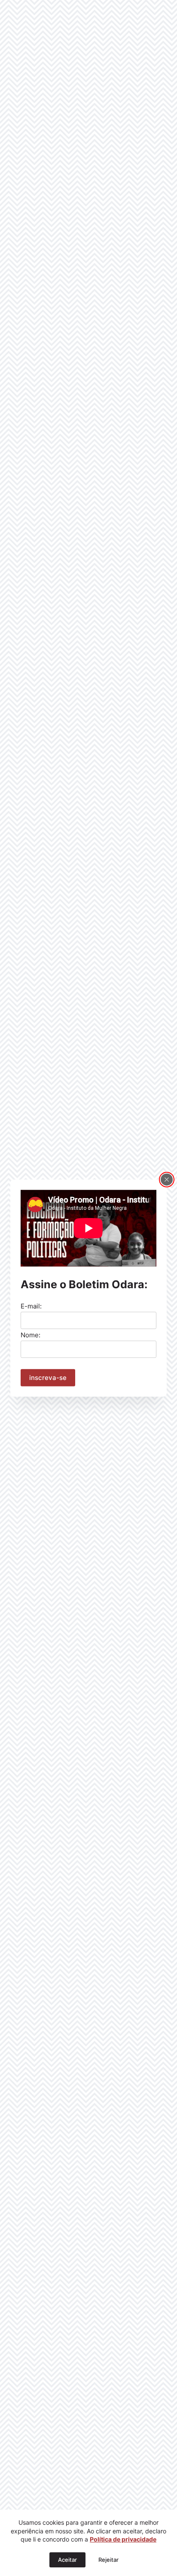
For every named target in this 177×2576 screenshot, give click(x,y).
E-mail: (31, 1306)
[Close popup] (167, 1179)
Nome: (31, 1335)
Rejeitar (108, 2560)
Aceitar (67, 2560)
